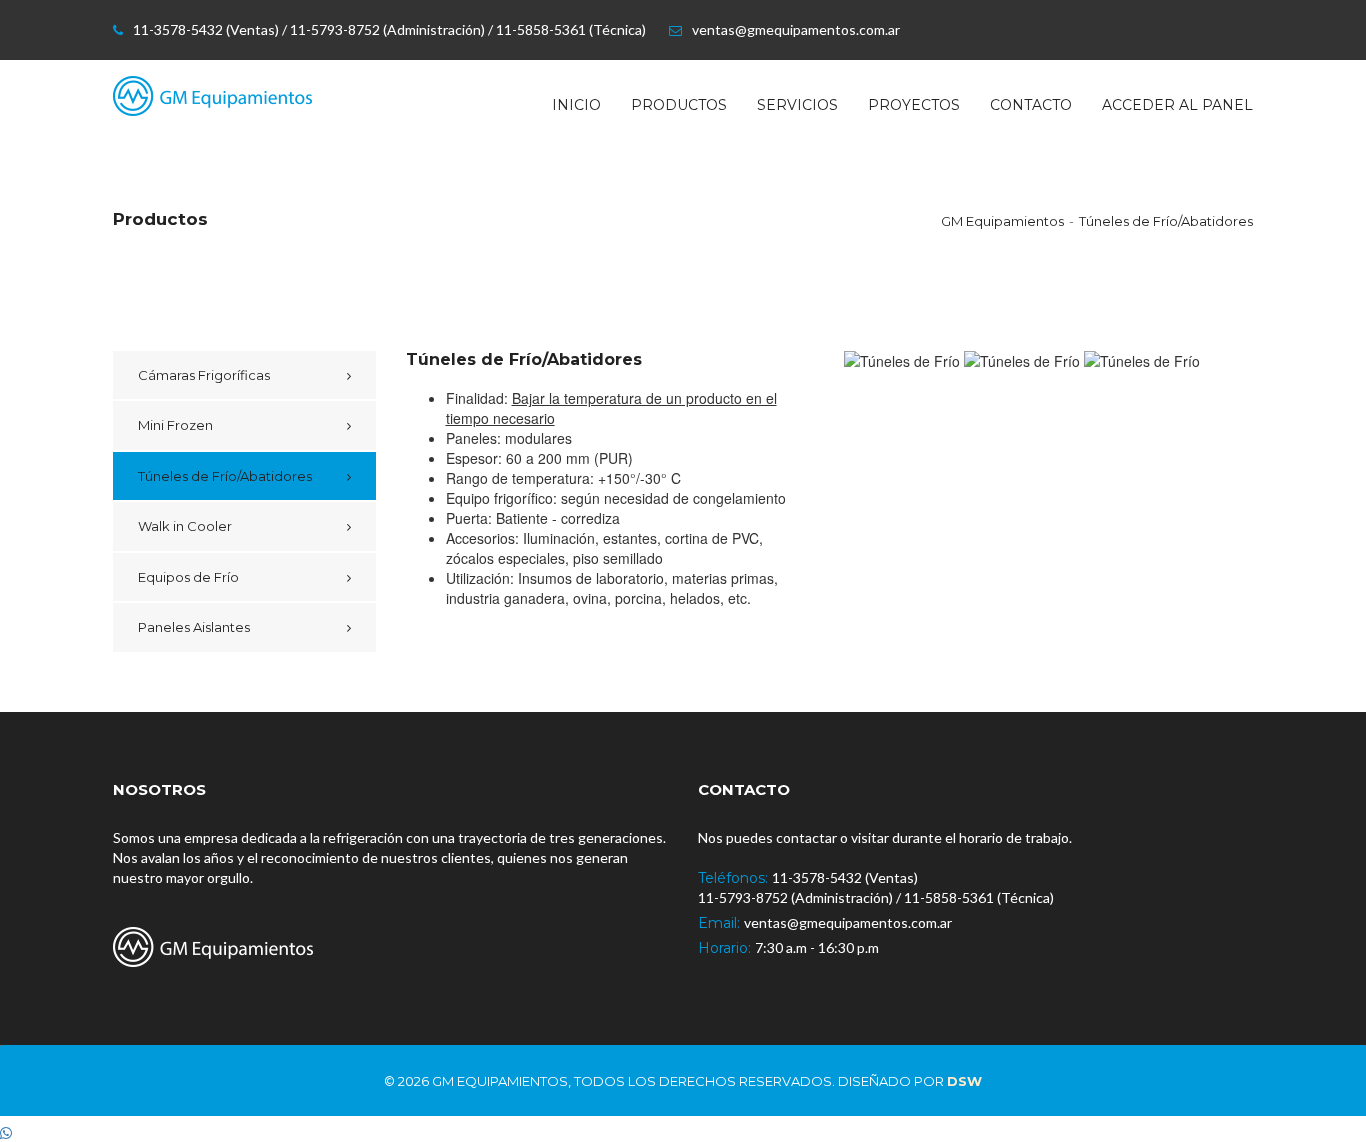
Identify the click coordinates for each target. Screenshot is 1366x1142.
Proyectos (914, 105)
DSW (964, 1081)
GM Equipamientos (1002, 221)
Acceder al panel (1177, 105)
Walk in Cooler (185, 526)
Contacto (1031, 105)
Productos (679, 105)
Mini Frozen (175, 425)
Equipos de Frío (188, 577)
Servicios (797, 105)
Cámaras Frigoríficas (204, 375)
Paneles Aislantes (194, 627)
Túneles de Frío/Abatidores (1166, 221)
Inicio (576, 105)
